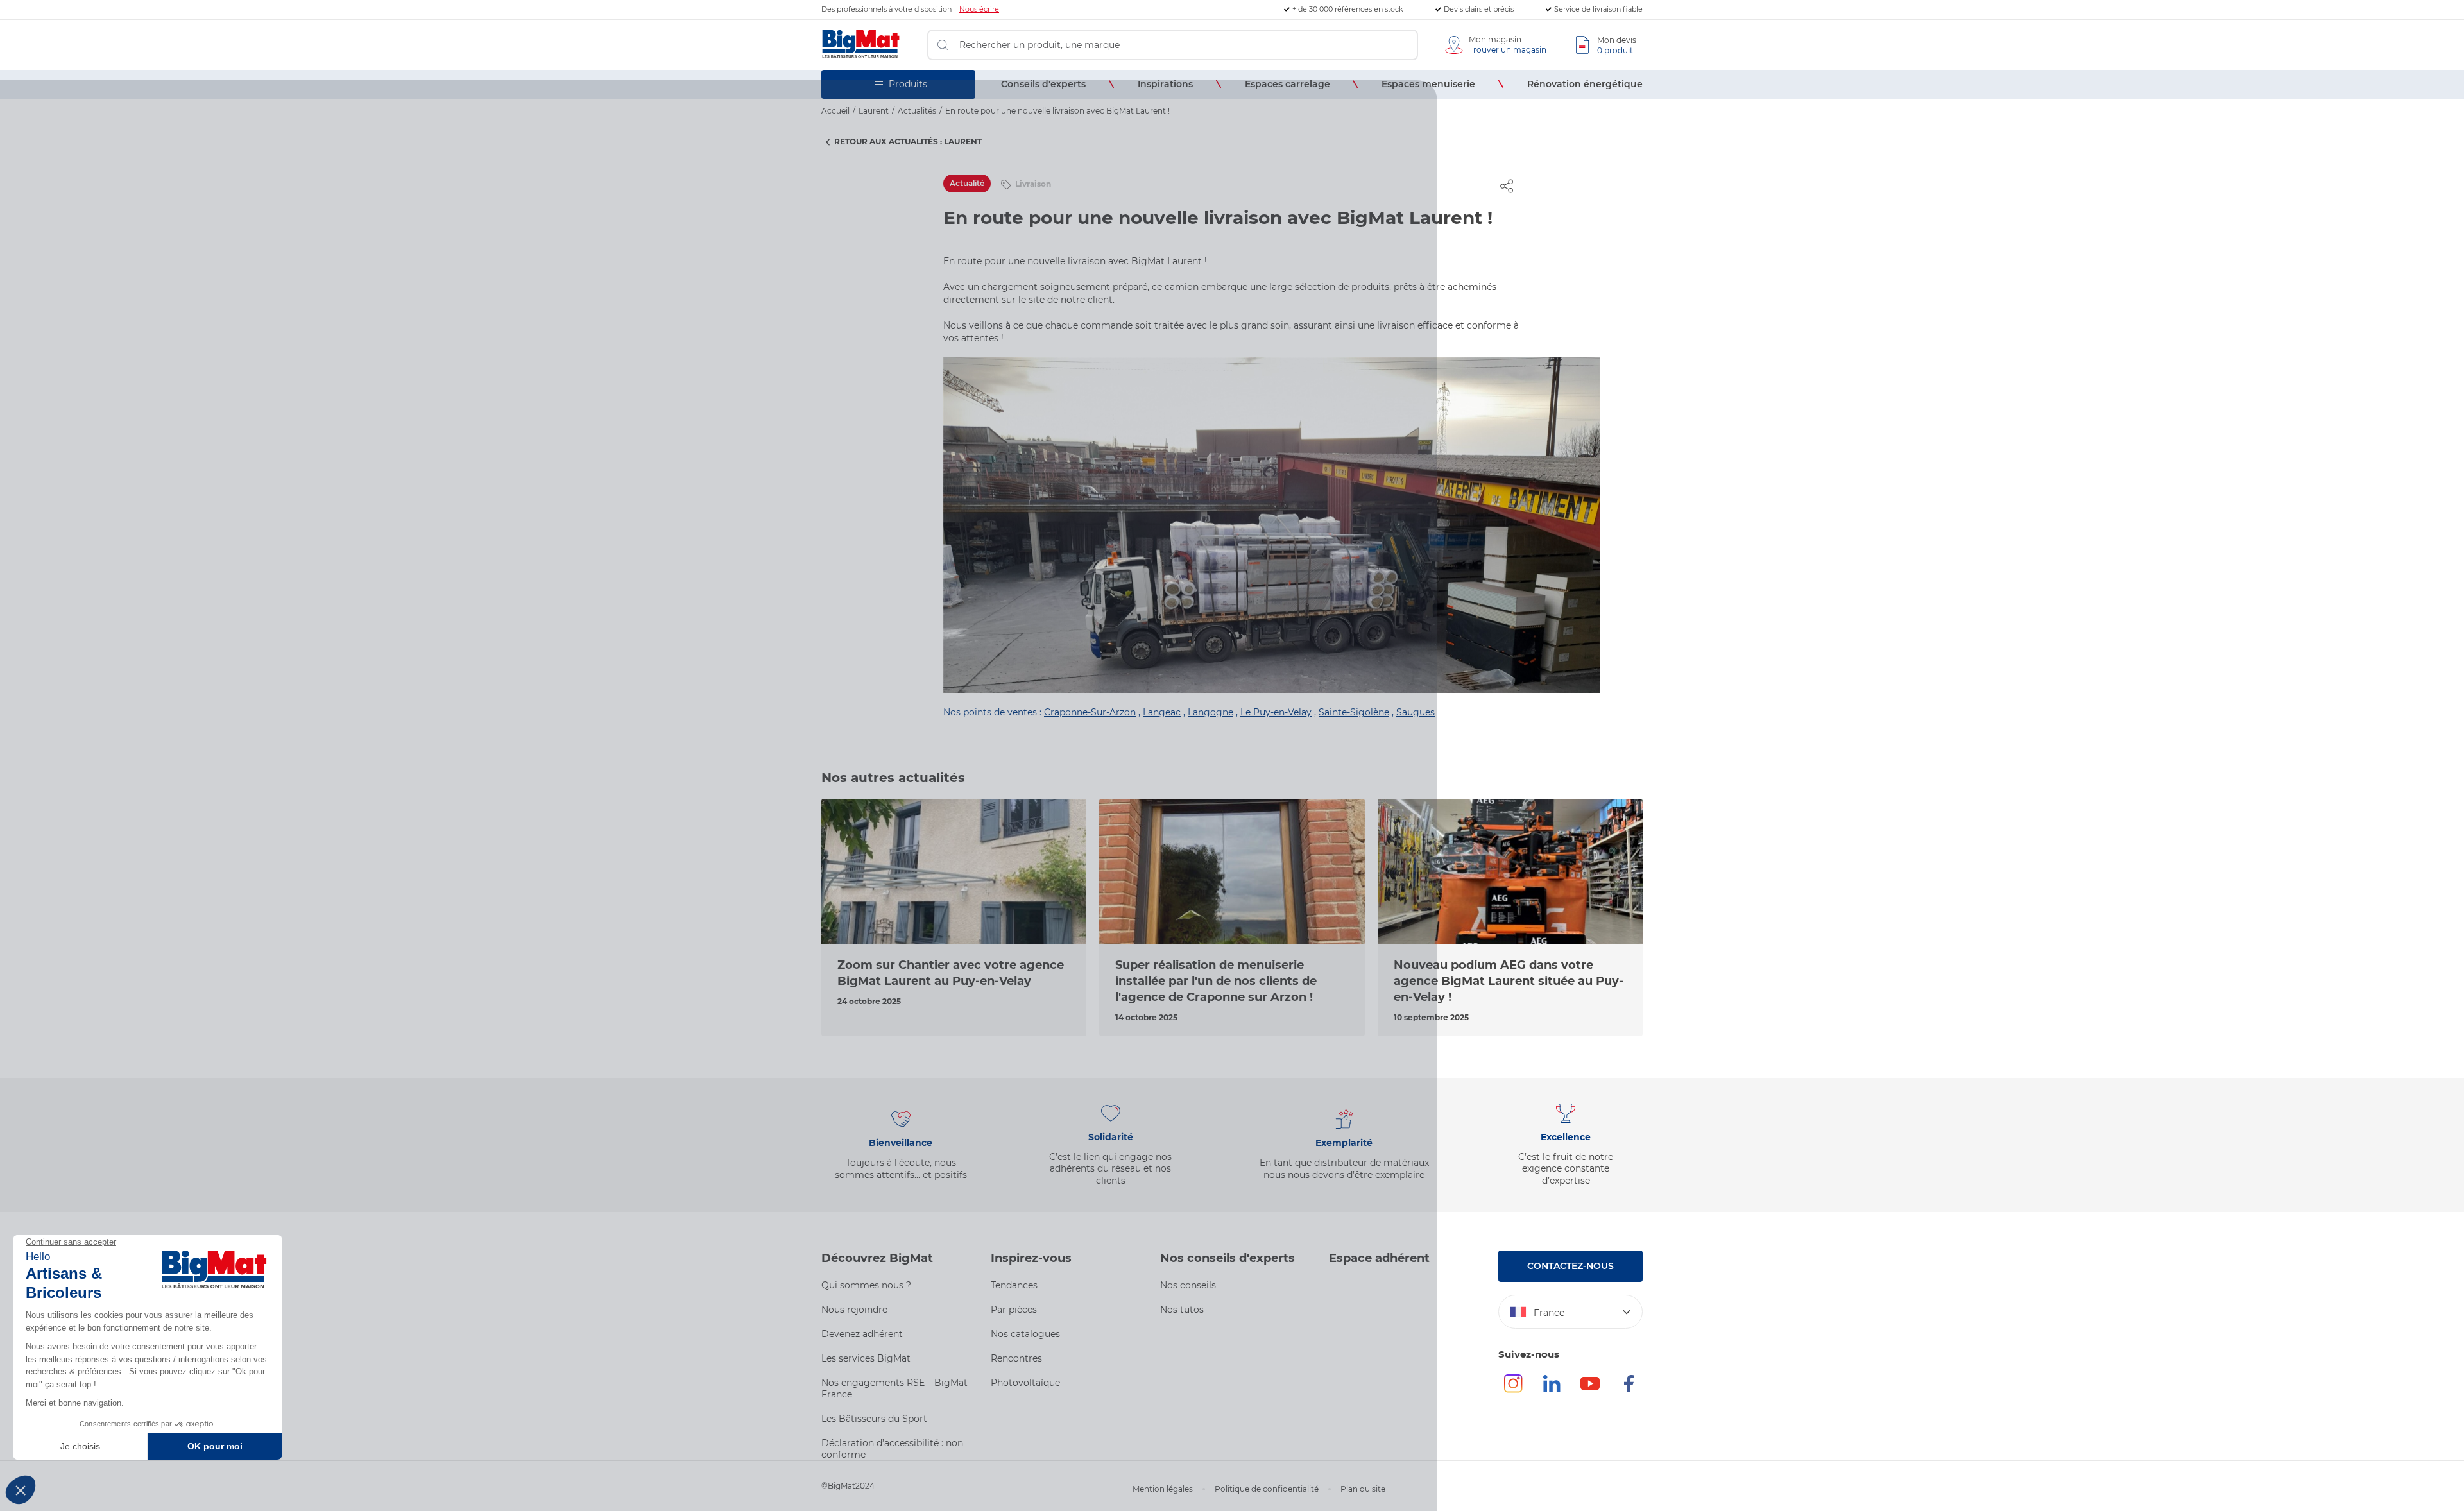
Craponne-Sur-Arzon (1090, 712)
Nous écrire (979, 9)
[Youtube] (1590, 1389)
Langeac (1162, 712)
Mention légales (1163, 1489)
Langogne (1211, 712)
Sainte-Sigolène (1354, 712)
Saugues (1416, 712)
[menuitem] (1043, 84)
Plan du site (1363, 1489)
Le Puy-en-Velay (1276, 712)
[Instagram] (1513, 1389)
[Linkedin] (1552, 1389)
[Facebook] (1629, 1389)
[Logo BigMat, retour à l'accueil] (861, 45)
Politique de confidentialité (1267, 1489)
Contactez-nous (1570, 1266)
